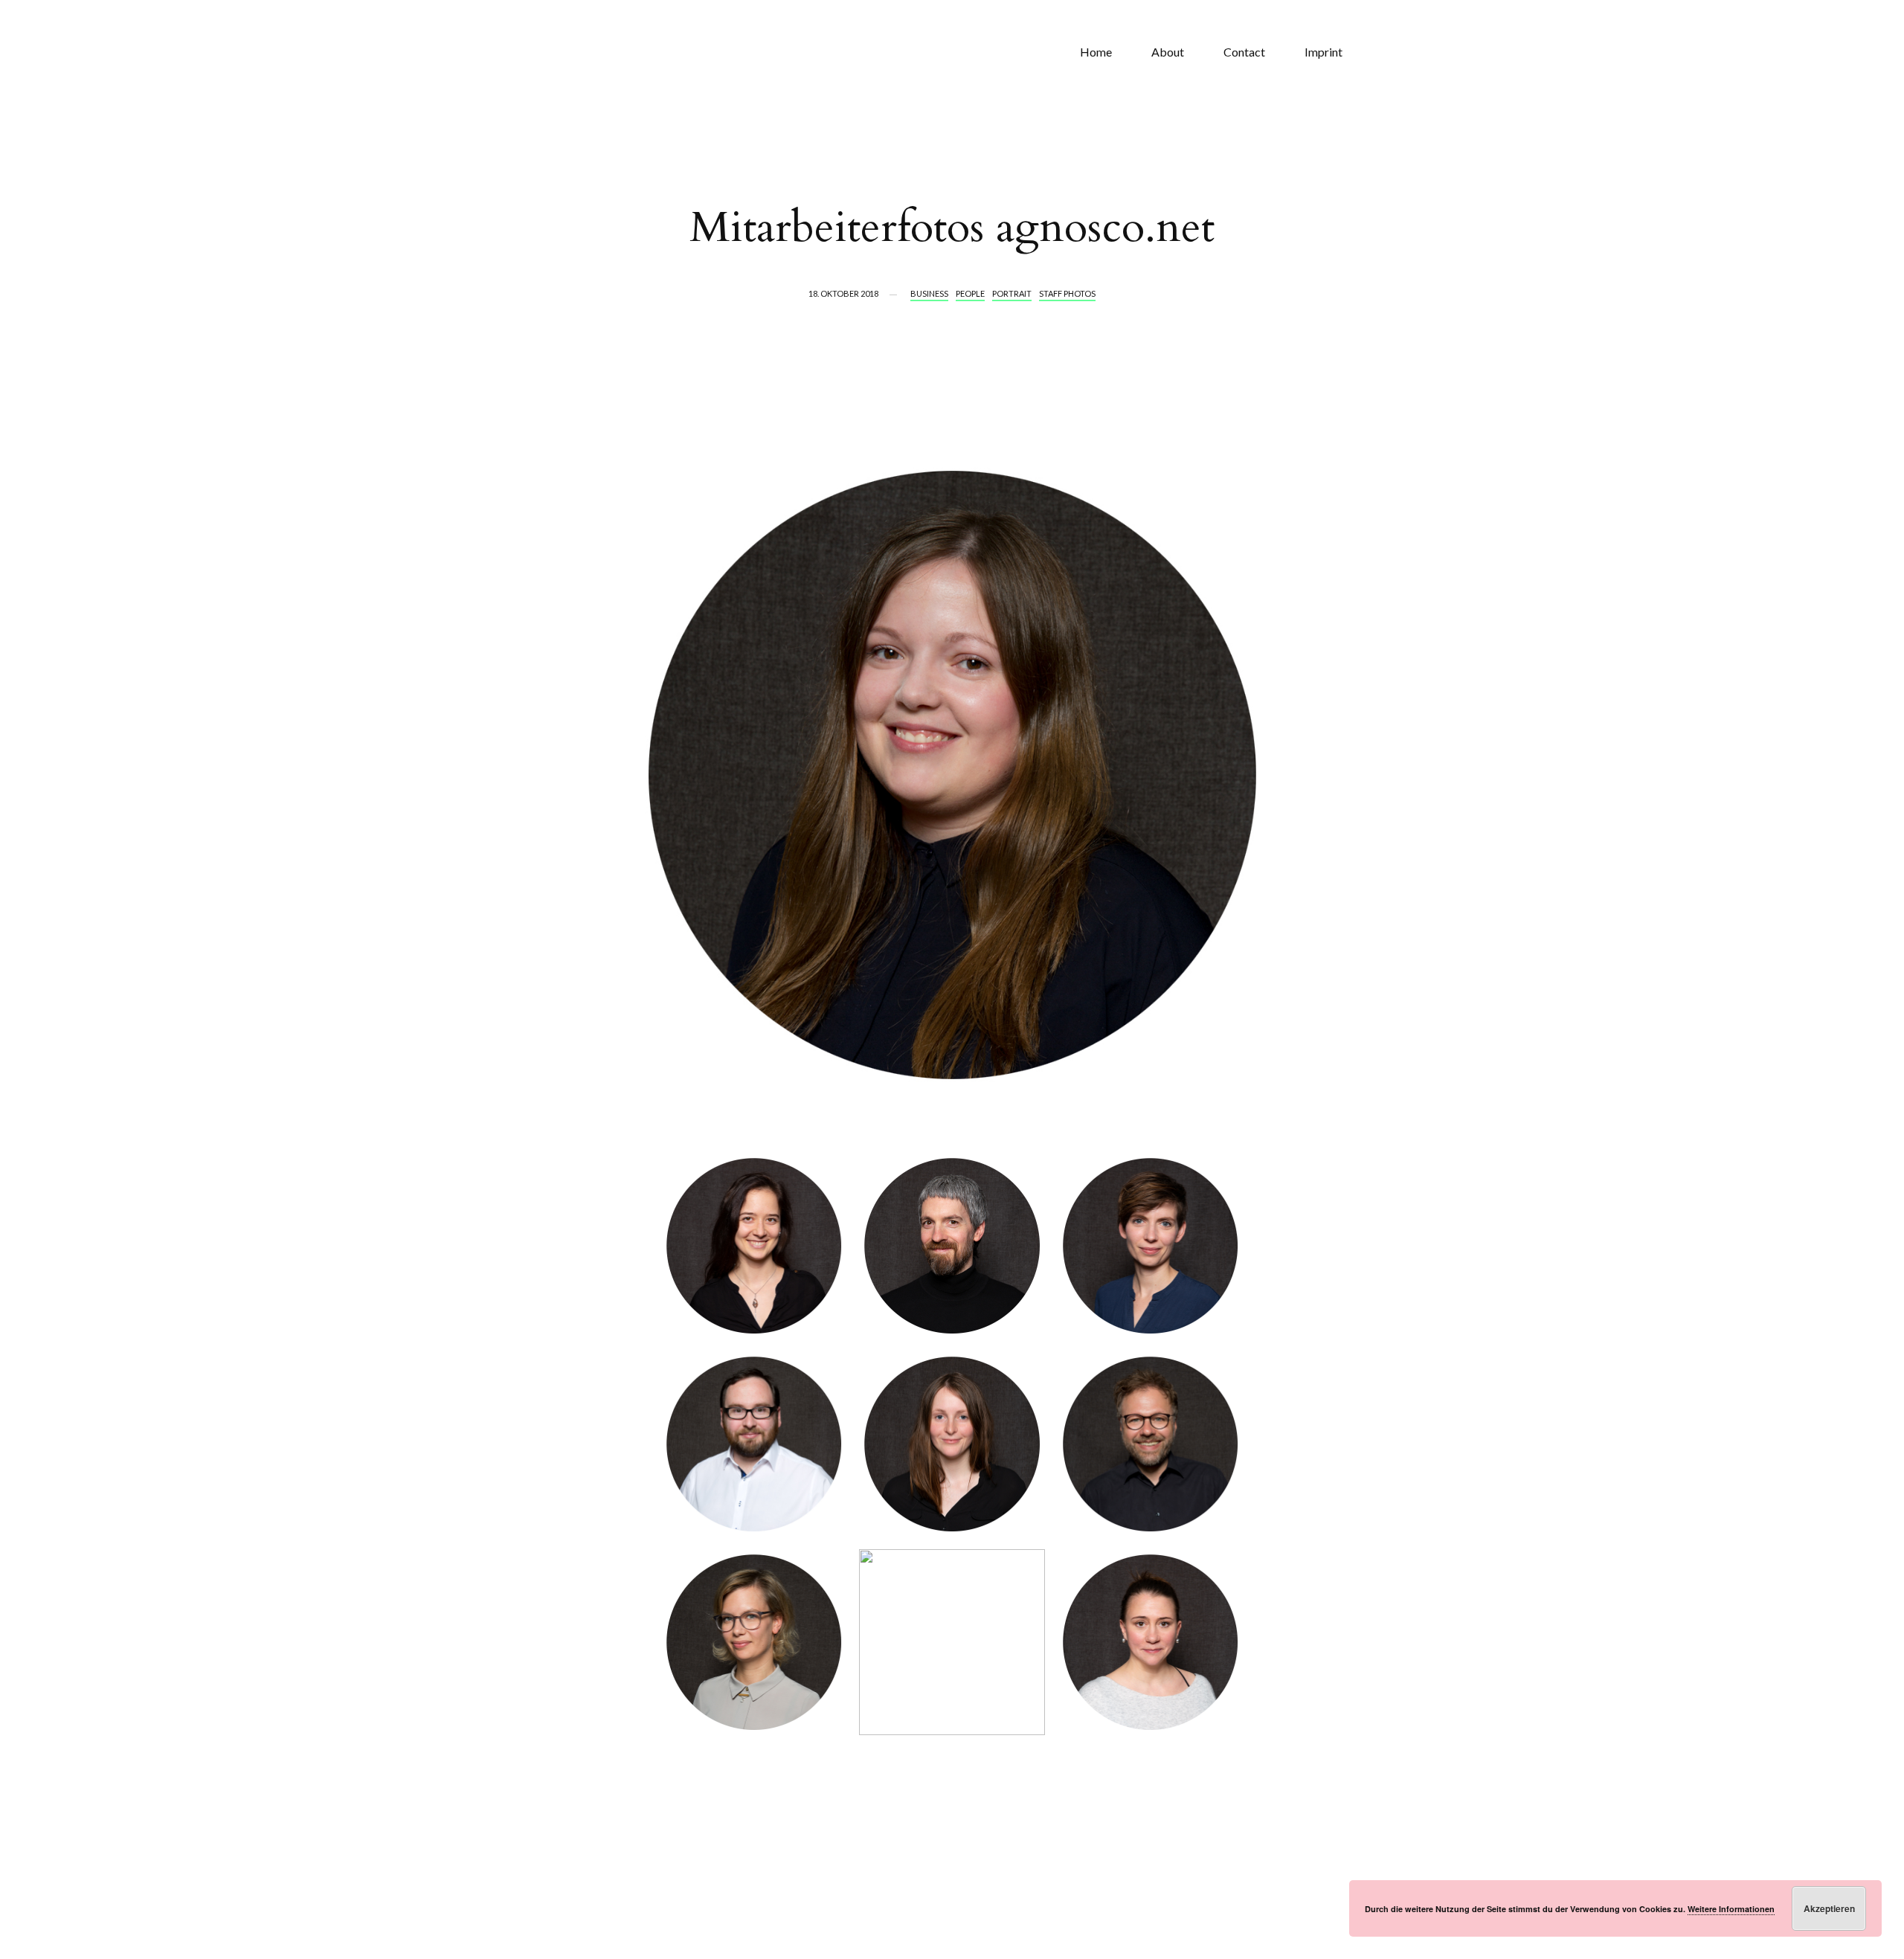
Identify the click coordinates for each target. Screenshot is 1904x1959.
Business (929, 293)
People (970, 293)
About (1168, 52)
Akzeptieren (1829, 1908)
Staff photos (1067, 293)
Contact (1244, 52)
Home (1096, 52)
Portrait (1012, 293)
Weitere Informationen (1731, 1909)
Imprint (1324, 52)
